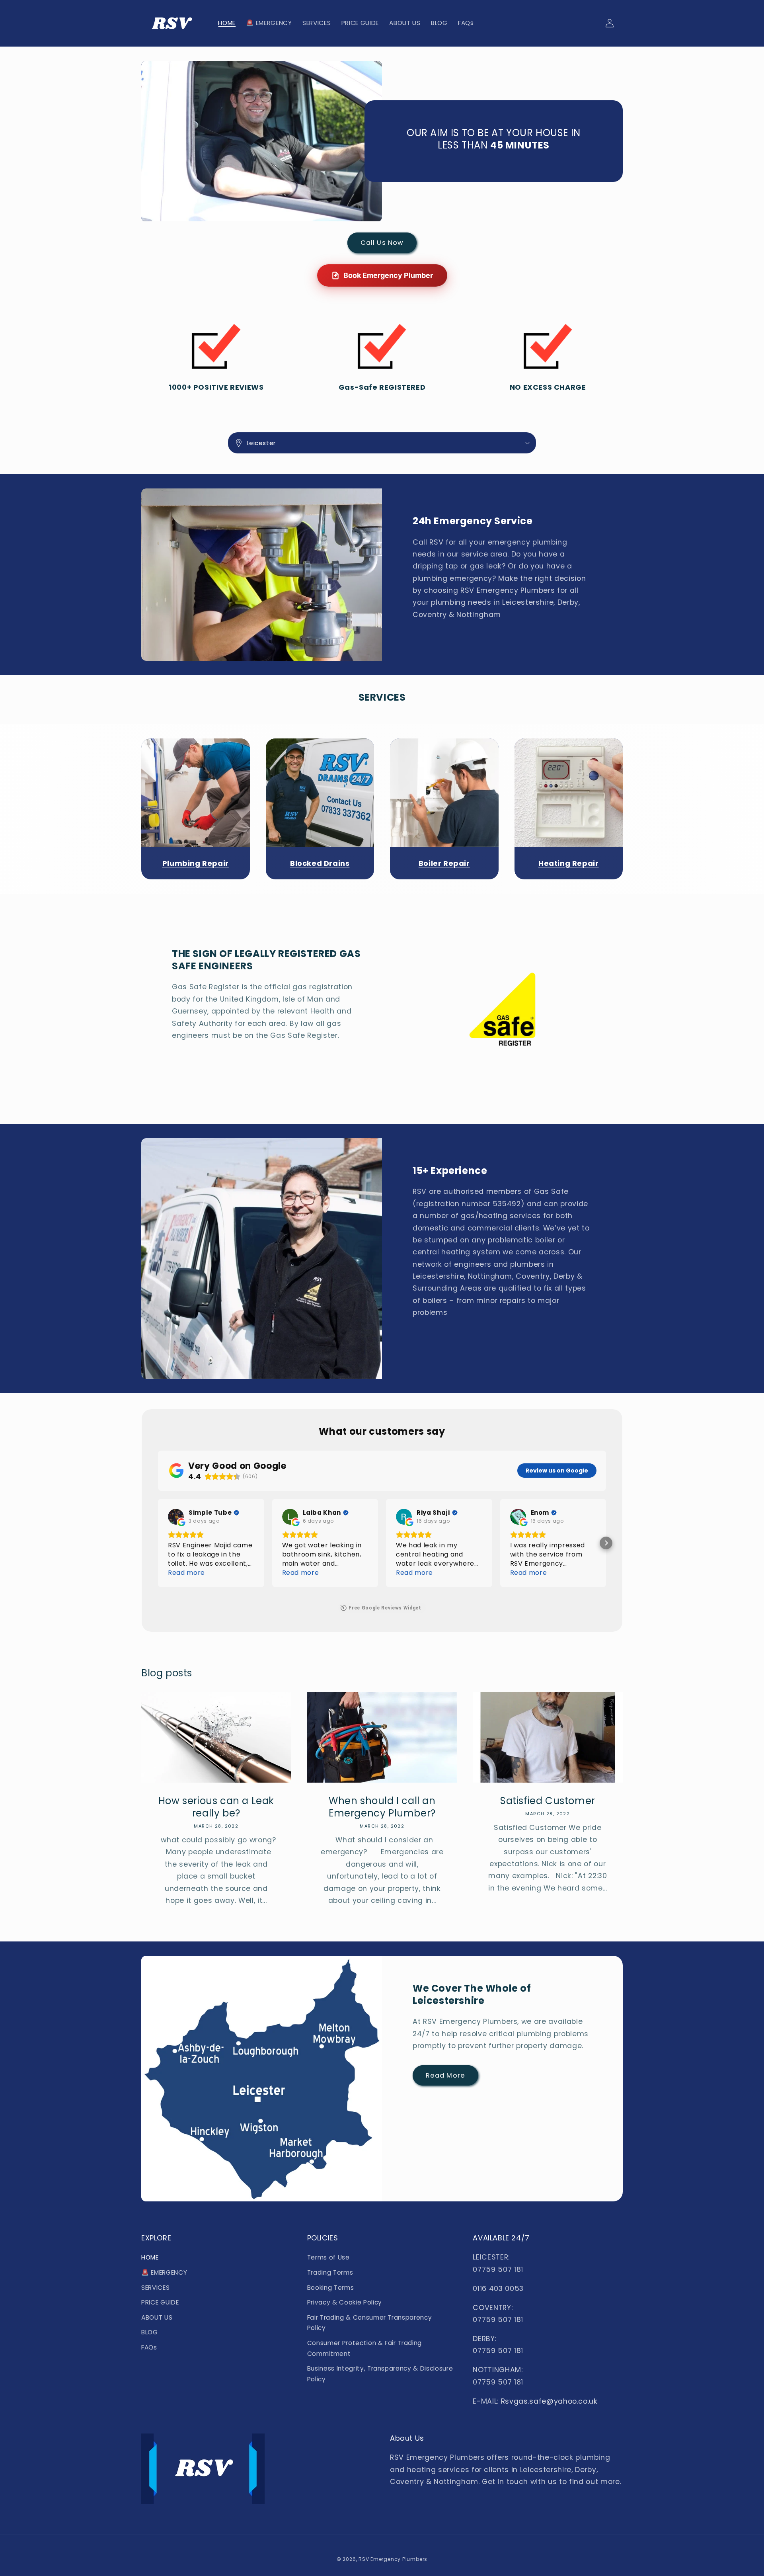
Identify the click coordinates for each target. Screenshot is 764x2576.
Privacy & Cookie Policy (345, 2302)
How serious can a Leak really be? (216, 1807)
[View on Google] (176, 1517)
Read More (445, 2075)
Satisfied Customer (548, 1801)
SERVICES (155, 2288)
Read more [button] (186, 1573)
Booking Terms (331, 2288)
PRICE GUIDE (160, 2302)
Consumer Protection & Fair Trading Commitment (364, 2348)
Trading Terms (330, 2272)
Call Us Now (382, 243)
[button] (382, 443)
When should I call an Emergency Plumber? (382, 1807)
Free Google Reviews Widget (385, 1608)
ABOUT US (157, 2317)
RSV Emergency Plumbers (393, 2559)
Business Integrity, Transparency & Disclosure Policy (380, 2374)
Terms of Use (328, 2257)
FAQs (149, 2347)
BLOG (150, 2332)
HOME (150, 2257)
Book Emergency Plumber (388, 275)
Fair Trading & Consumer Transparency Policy (370, 2323)
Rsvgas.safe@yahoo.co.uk (549, 2401)
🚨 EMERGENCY (164, 2272)
